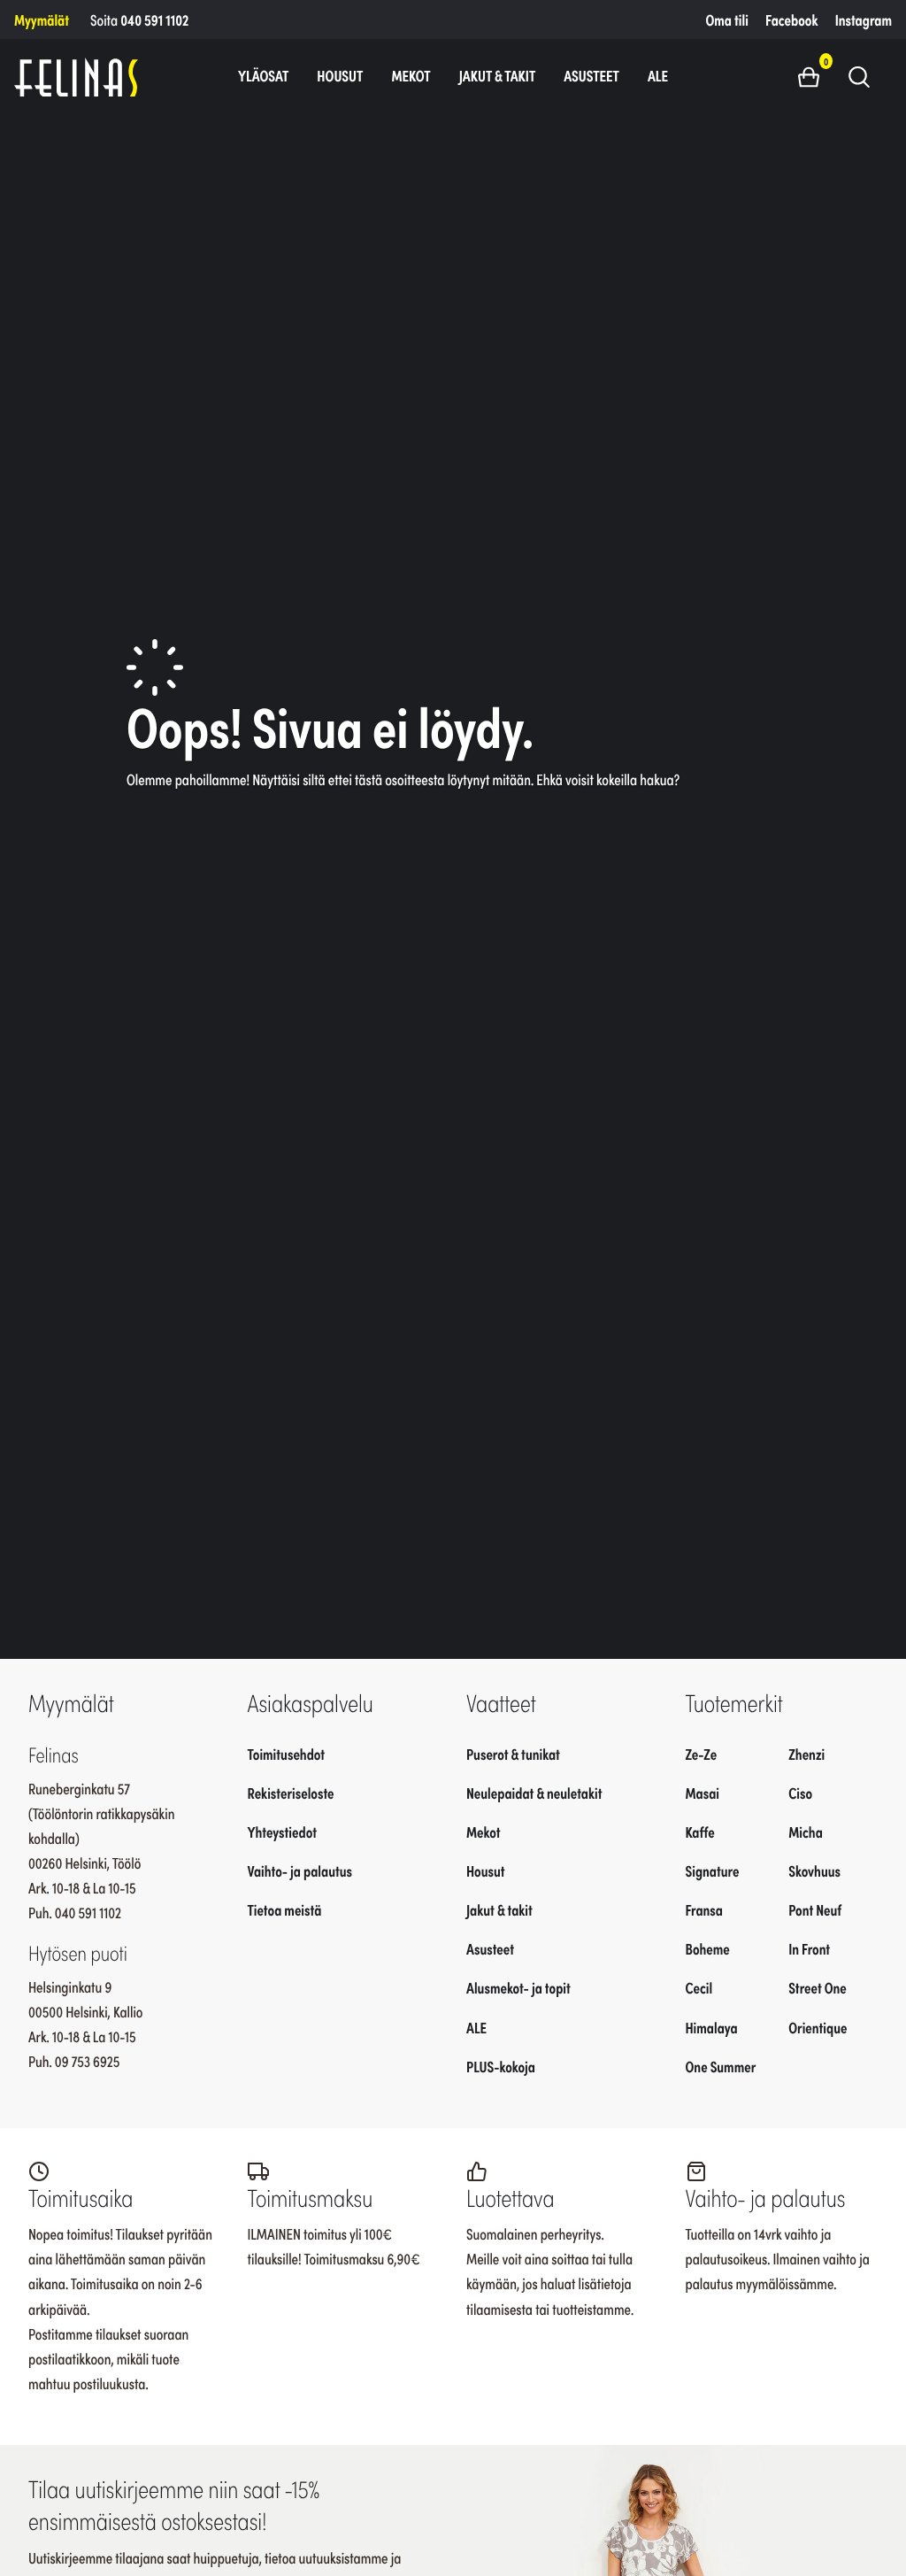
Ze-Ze (702, 1754)
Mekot (411, 75)
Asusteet (591, 75)
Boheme (708, 1948)
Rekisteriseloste (291, 1793)
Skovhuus (814, 1870)
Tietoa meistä (285, 1909)
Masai (703, 1793)
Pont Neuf (815, 1909)
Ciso (800, 1793)
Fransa (705, 1909)
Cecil (699, 1987)
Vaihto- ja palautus (300, 1870)
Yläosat (263, 75)
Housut (340, 75)
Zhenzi (806, 1754)
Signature (713, 1870)
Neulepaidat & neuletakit (534, 1793)
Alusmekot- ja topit (518, 1987)
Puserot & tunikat (513, 1754)
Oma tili (727, 19)
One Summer (721, 2066)
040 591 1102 (154, 19)
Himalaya (712, 2027)
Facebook (791, 19)
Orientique (818, 2027)
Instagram (864, 19)
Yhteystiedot (282, 1832)
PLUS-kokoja (501, 2066)
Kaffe (700, 1832)
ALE (658, 75)
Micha (806, 1832)
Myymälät (42, 19)
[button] (815, 76)
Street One (818, 1987)
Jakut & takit (498, 75)
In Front (809, 1948)
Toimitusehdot (287, 1754)
